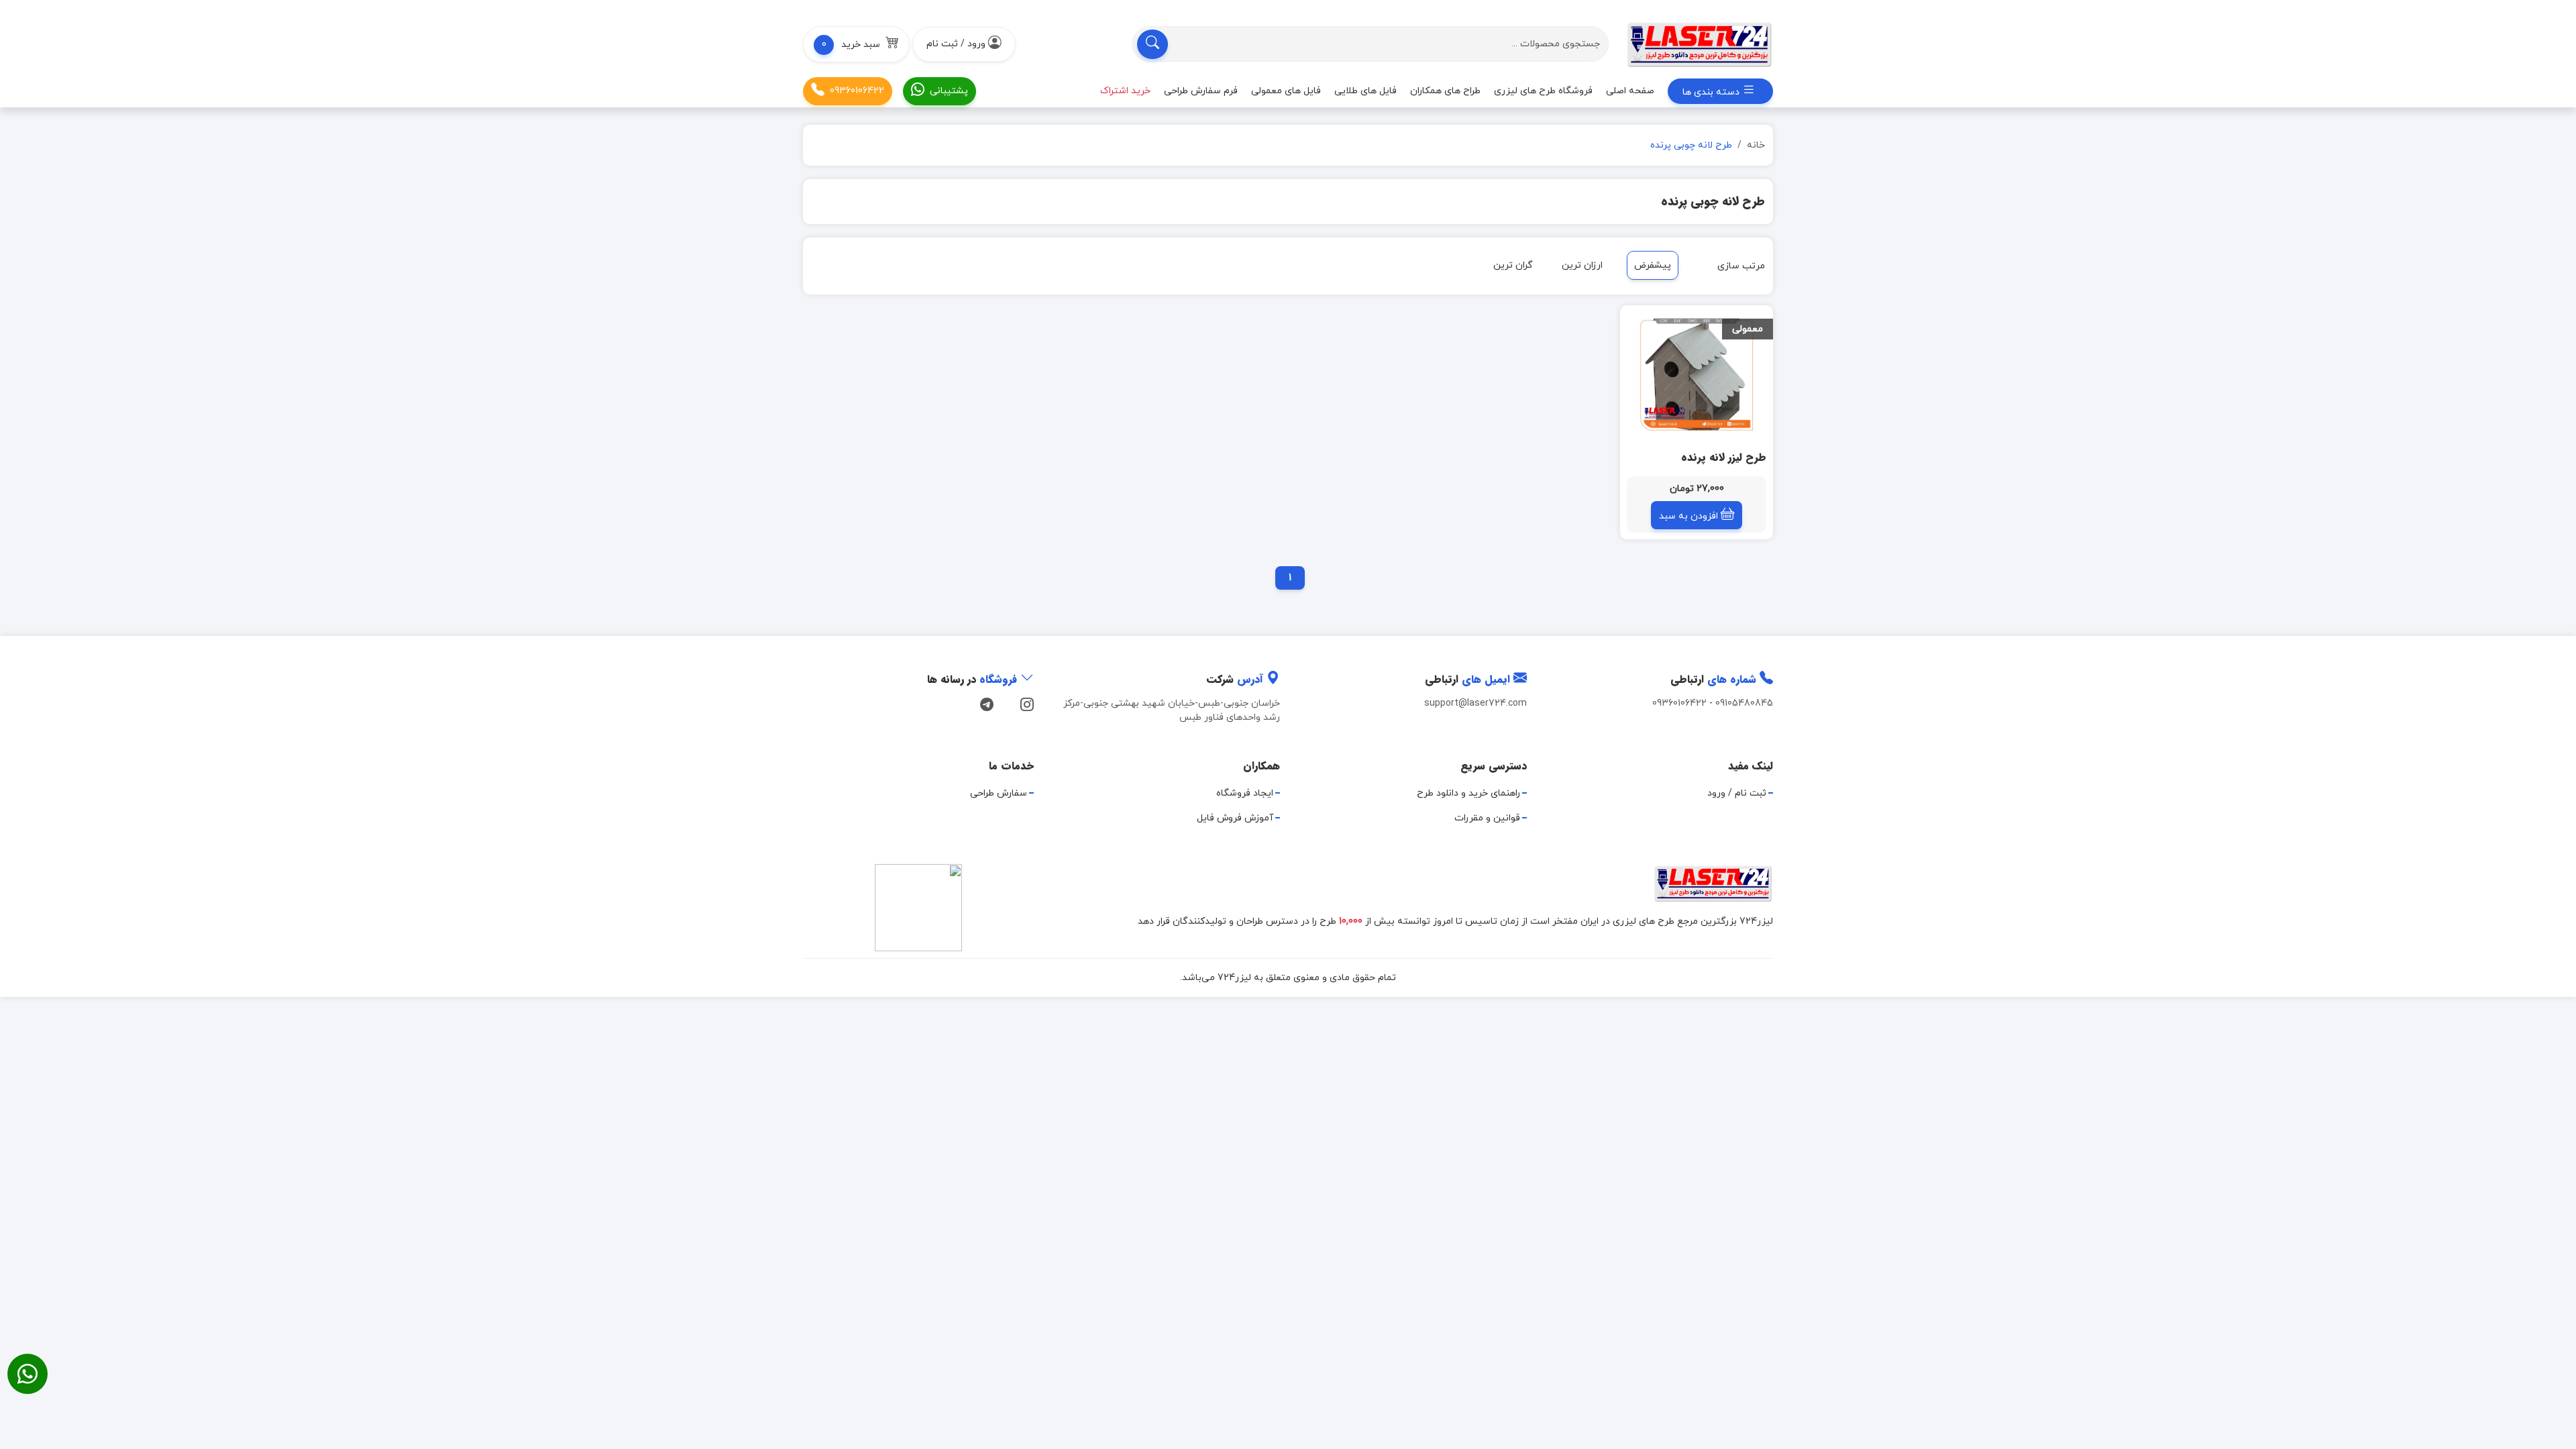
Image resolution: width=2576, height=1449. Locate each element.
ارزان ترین (1582, 265)
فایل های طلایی (1365, 91)
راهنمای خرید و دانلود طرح (1468, 793)
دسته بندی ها (1712, 92)
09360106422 (857, 91)
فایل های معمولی (1286, 91)
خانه (1756, 145)
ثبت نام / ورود (1737, 793)
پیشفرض (1653, 265)
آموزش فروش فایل (1235, 818)
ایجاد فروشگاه (1245, 793)
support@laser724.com (1475, 703)
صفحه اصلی (1630, 91)
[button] (856, 44)
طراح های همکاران (1445, 91)
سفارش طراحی (999, 793)
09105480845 (1744, 703)
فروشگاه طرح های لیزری (1543, 91)
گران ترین (1513, 265)
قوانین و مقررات (1487, 818)
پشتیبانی (949, 91)
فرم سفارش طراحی (1201, 91)
